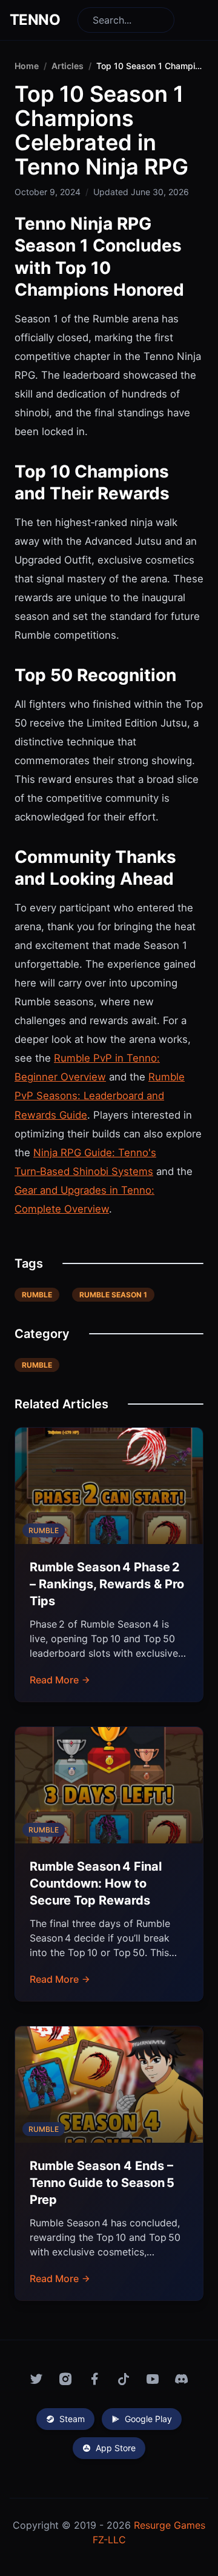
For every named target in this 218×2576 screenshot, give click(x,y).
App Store (116, 2448)
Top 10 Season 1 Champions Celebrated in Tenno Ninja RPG (150, 66)
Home (27, 66)
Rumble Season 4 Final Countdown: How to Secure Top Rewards (96, 1883)
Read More (54, 1680)
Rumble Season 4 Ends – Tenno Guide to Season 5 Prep (102, 2183)
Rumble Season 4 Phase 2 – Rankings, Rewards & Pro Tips (107, 1584)
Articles (68, 66)
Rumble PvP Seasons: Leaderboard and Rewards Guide (100, 1096)
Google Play (148, 2419)
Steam (72, 2419)
